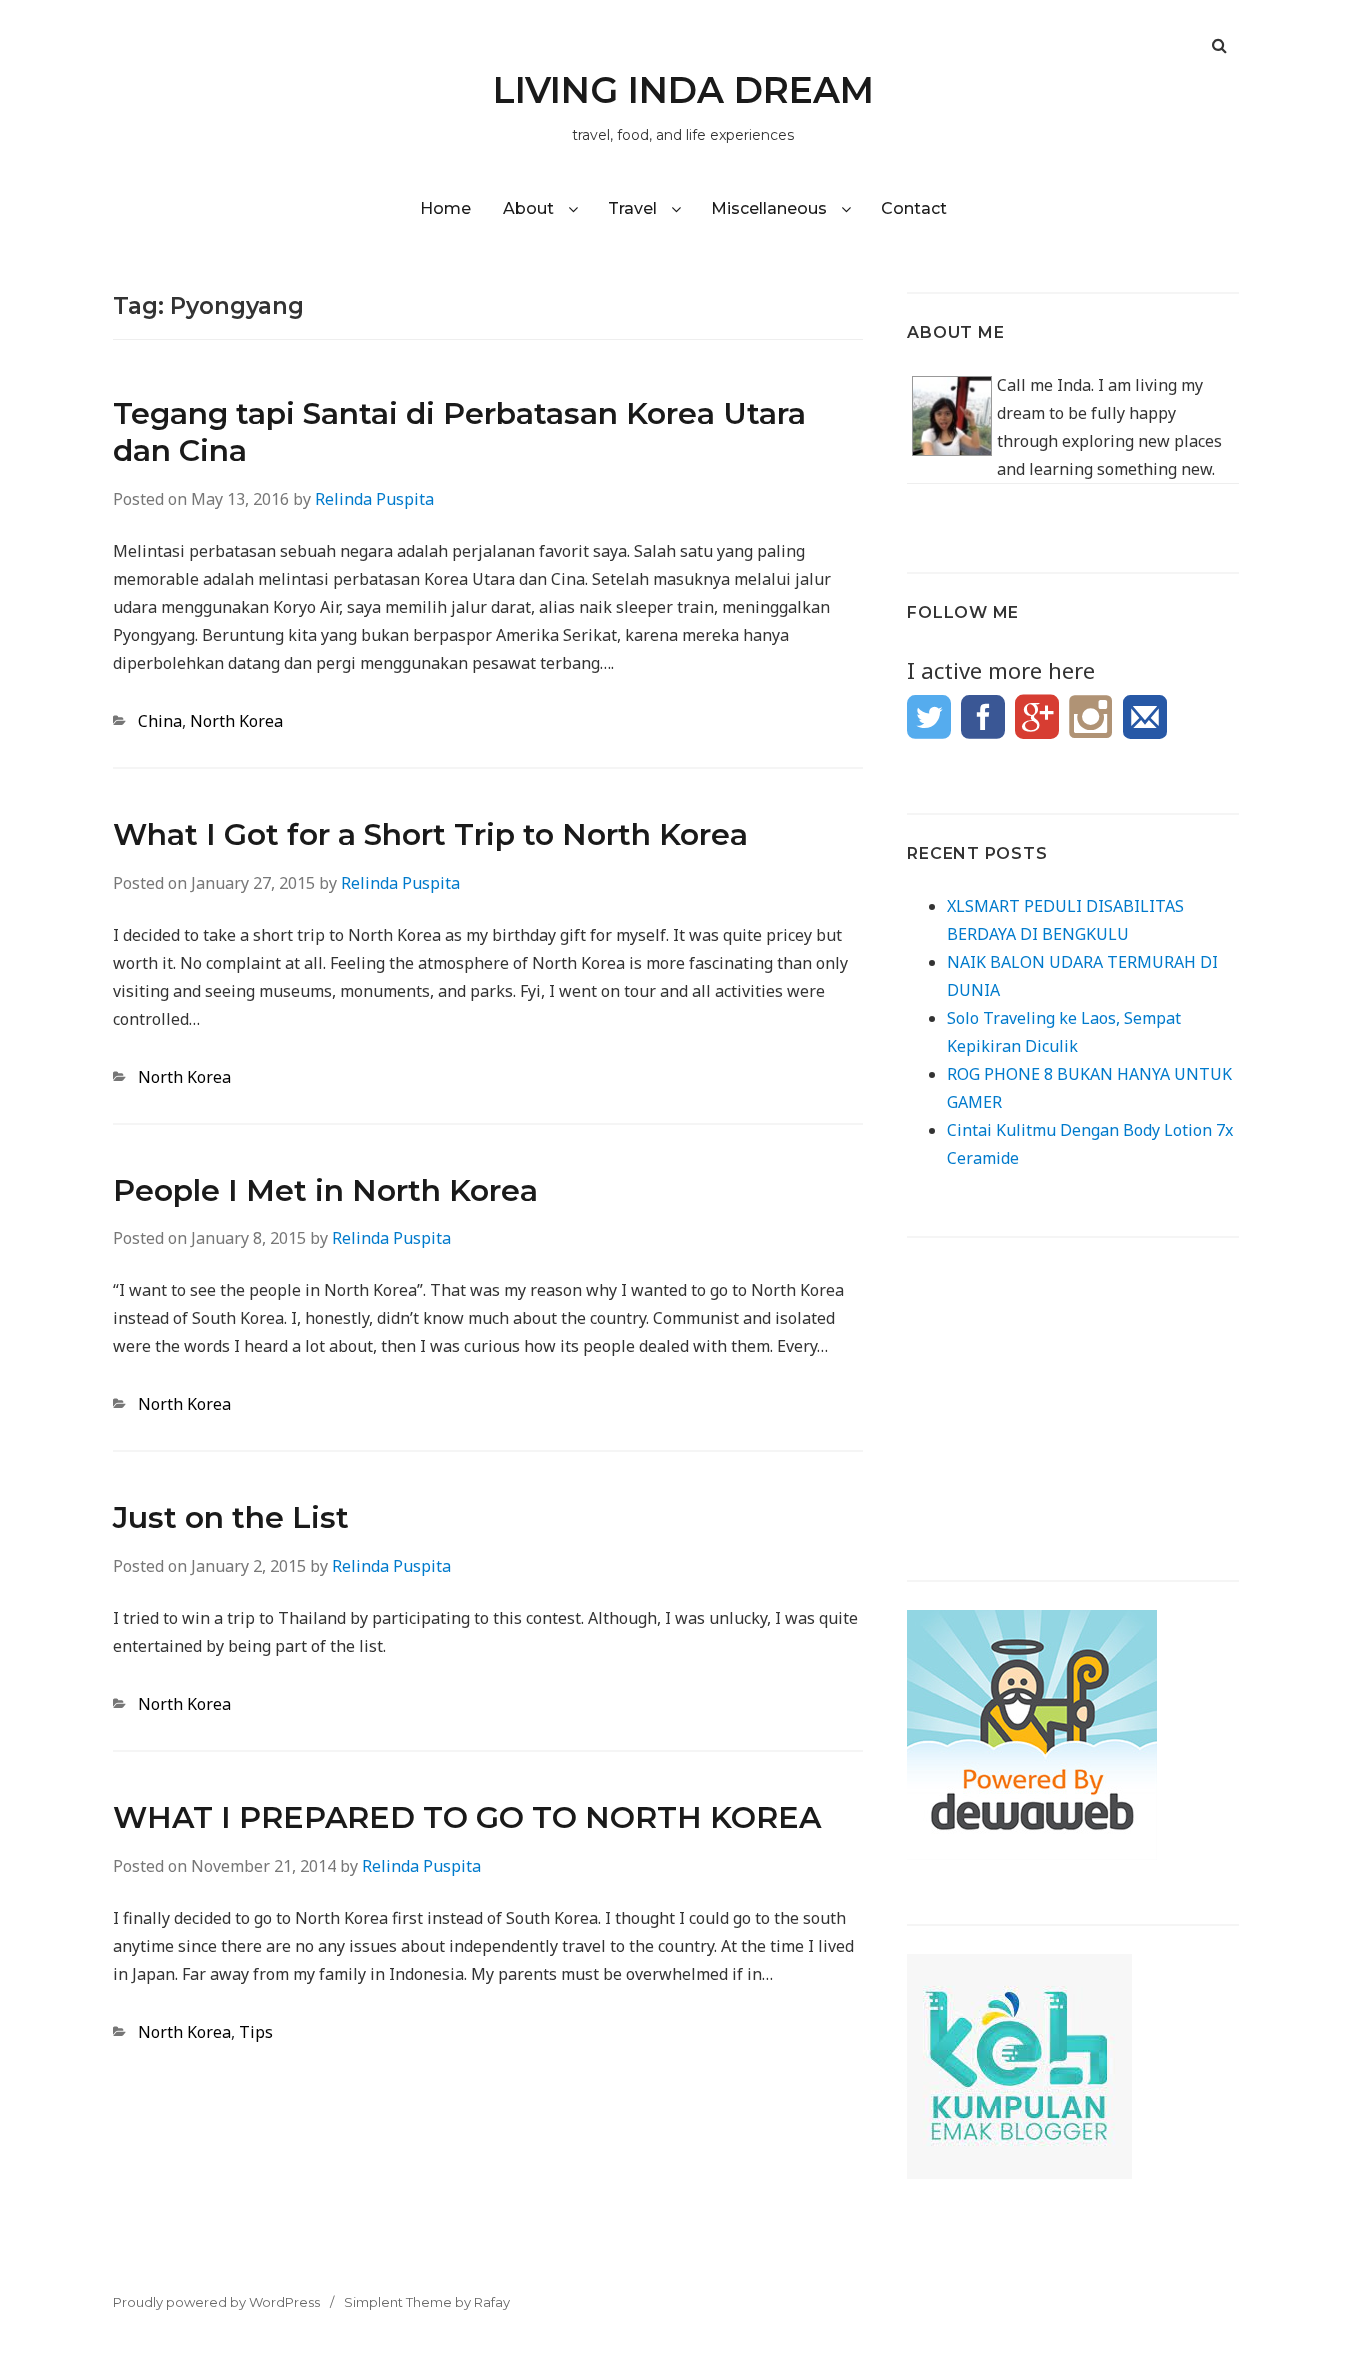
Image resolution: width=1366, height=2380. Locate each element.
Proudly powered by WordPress (216, 2302)
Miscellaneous (769, 208)
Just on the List (231, 1517)
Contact (914, 208)
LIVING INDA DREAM (683, 90)
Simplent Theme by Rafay (427, 2302)
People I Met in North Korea (325, 1190)
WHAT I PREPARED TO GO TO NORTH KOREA (467, 1817)
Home (445, 208)
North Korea (236, 721)
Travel (632, 208)
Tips (256, 2032)
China (160, 721)
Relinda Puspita (374, 499)
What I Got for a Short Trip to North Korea (430, 834)
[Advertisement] (1073, 1391)
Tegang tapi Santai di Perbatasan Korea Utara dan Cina (459, 432)
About (528, 208)
